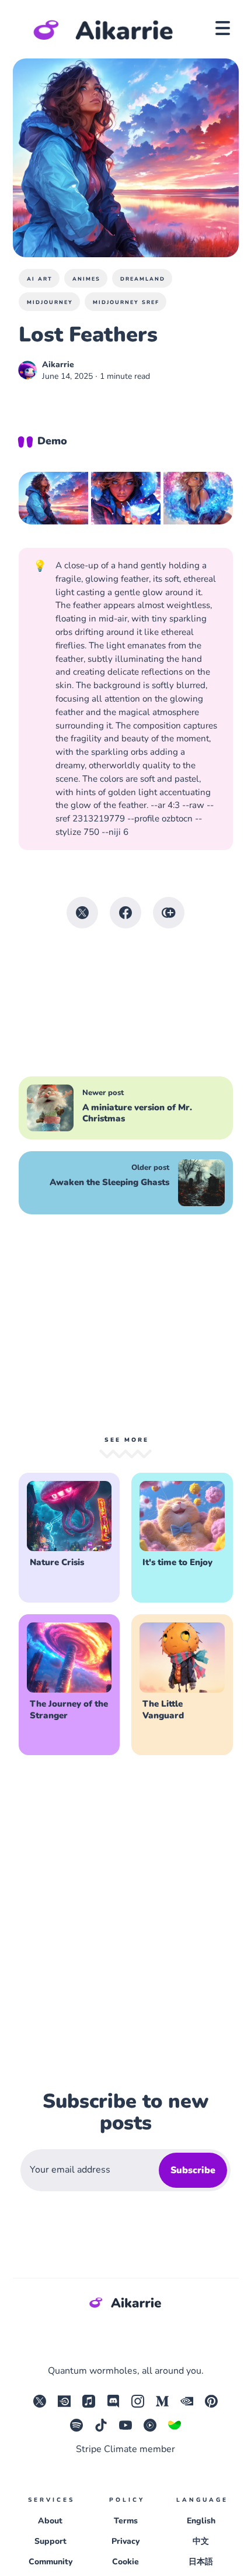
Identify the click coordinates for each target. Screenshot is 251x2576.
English (201, 2521)
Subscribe (193, 2170)
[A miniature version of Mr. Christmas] (126, 1108)
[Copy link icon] (169, 913)
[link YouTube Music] (150, 2429)
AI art (40, 279)
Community (50, 2562)
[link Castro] (89, 2405)
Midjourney (50, 302)
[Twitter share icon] (82, 913)
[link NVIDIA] (187, 2405)
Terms (126, 2521)
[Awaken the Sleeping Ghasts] (126, 1183)
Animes (86, 279)
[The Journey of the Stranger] (69, 1685)
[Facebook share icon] (125, 913)
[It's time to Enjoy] (182, 1538)
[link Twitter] (40, 2405)
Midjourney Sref (126, 302)
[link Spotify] (76, 2429)
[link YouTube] (125, 2429)
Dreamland (143, 279)
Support (50, 2541)
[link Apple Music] (64, 2405)
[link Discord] (113, 2405)
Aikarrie (58, 365)
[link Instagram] (138, 2405)
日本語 (201, 2562)
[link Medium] (162, 2405)
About (50, 2521)
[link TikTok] (101, 2429)
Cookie (125, 2562)
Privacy (125, 2541)
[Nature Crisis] (69, 1538)
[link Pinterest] (211, 2405)
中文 (201, 2541)
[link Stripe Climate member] (175, 2429)
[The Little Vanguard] (182, 1685)
